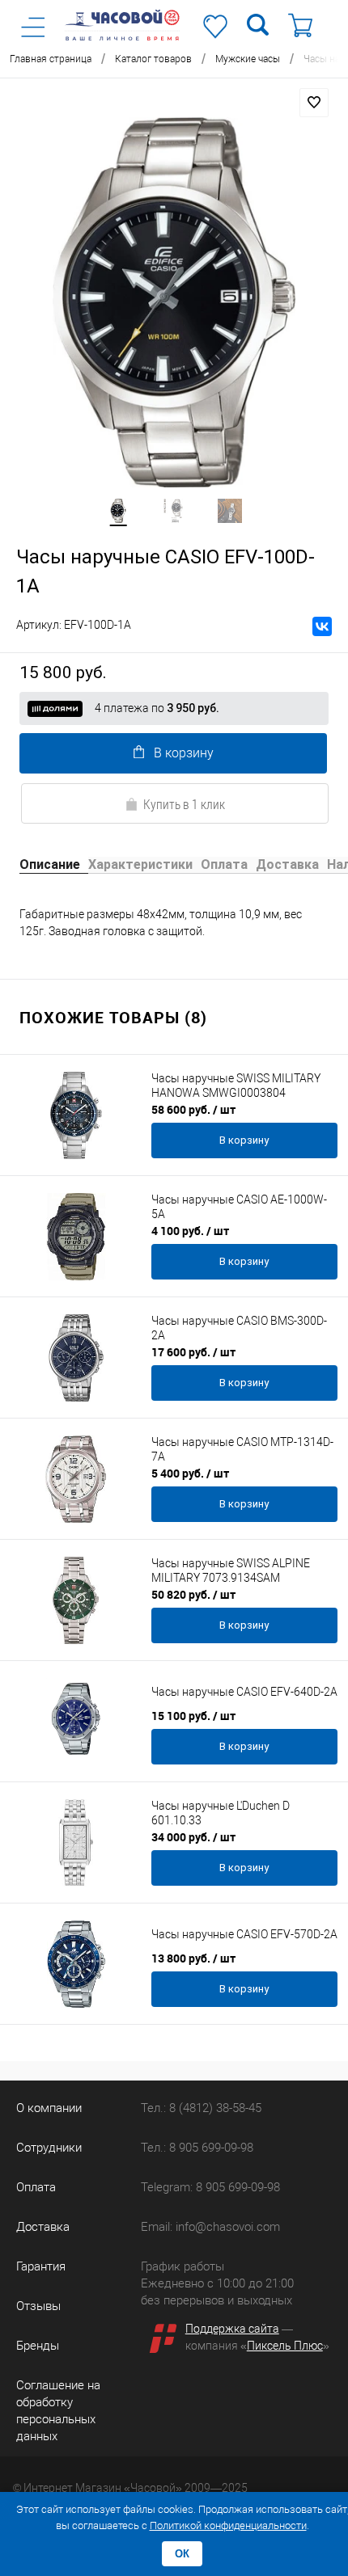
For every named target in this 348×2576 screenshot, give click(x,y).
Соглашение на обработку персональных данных (58, 2411)
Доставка (43, 2227)
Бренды (38, 2346)
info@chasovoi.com (228, 2227)
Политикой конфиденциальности (228, 2525)
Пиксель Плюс (285, 2346)
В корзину (184, 753)
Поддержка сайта (232, 2329)
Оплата (36, 2187)
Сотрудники (49, 2148)
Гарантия (41, 2266)
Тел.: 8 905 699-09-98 (197, 2148)
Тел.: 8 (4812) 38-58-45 (201, 2108)
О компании (49, 2108)
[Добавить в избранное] (314, 103)
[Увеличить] (174, 302)
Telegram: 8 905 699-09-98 (210, 2187)
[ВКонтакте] (322, 626)
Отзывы (38, 2306)
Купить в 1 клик (184, 804)
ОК (182, 2554)
